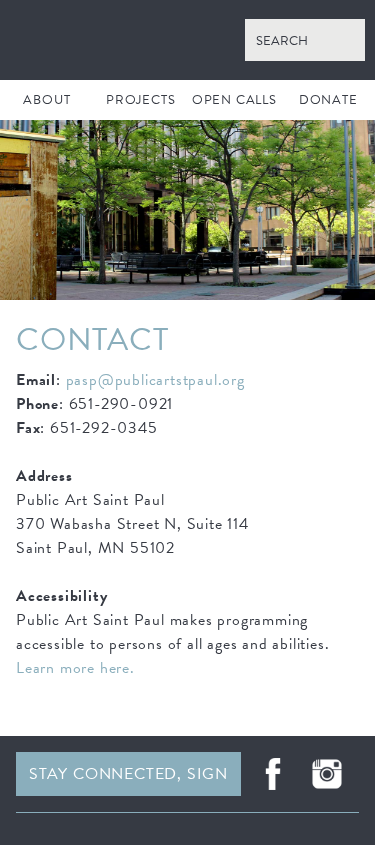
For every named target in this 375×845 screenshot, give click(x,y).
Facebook (273, 774)
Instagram (327, 774)
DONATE (328, 100)
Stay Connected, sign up (128, 779)
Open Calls (234, 100)
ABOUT (46, 100)
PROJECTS (140, 100)
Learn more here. (75, 668)
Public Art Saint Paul (187, 40)
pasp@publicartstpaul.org (155, 380)
